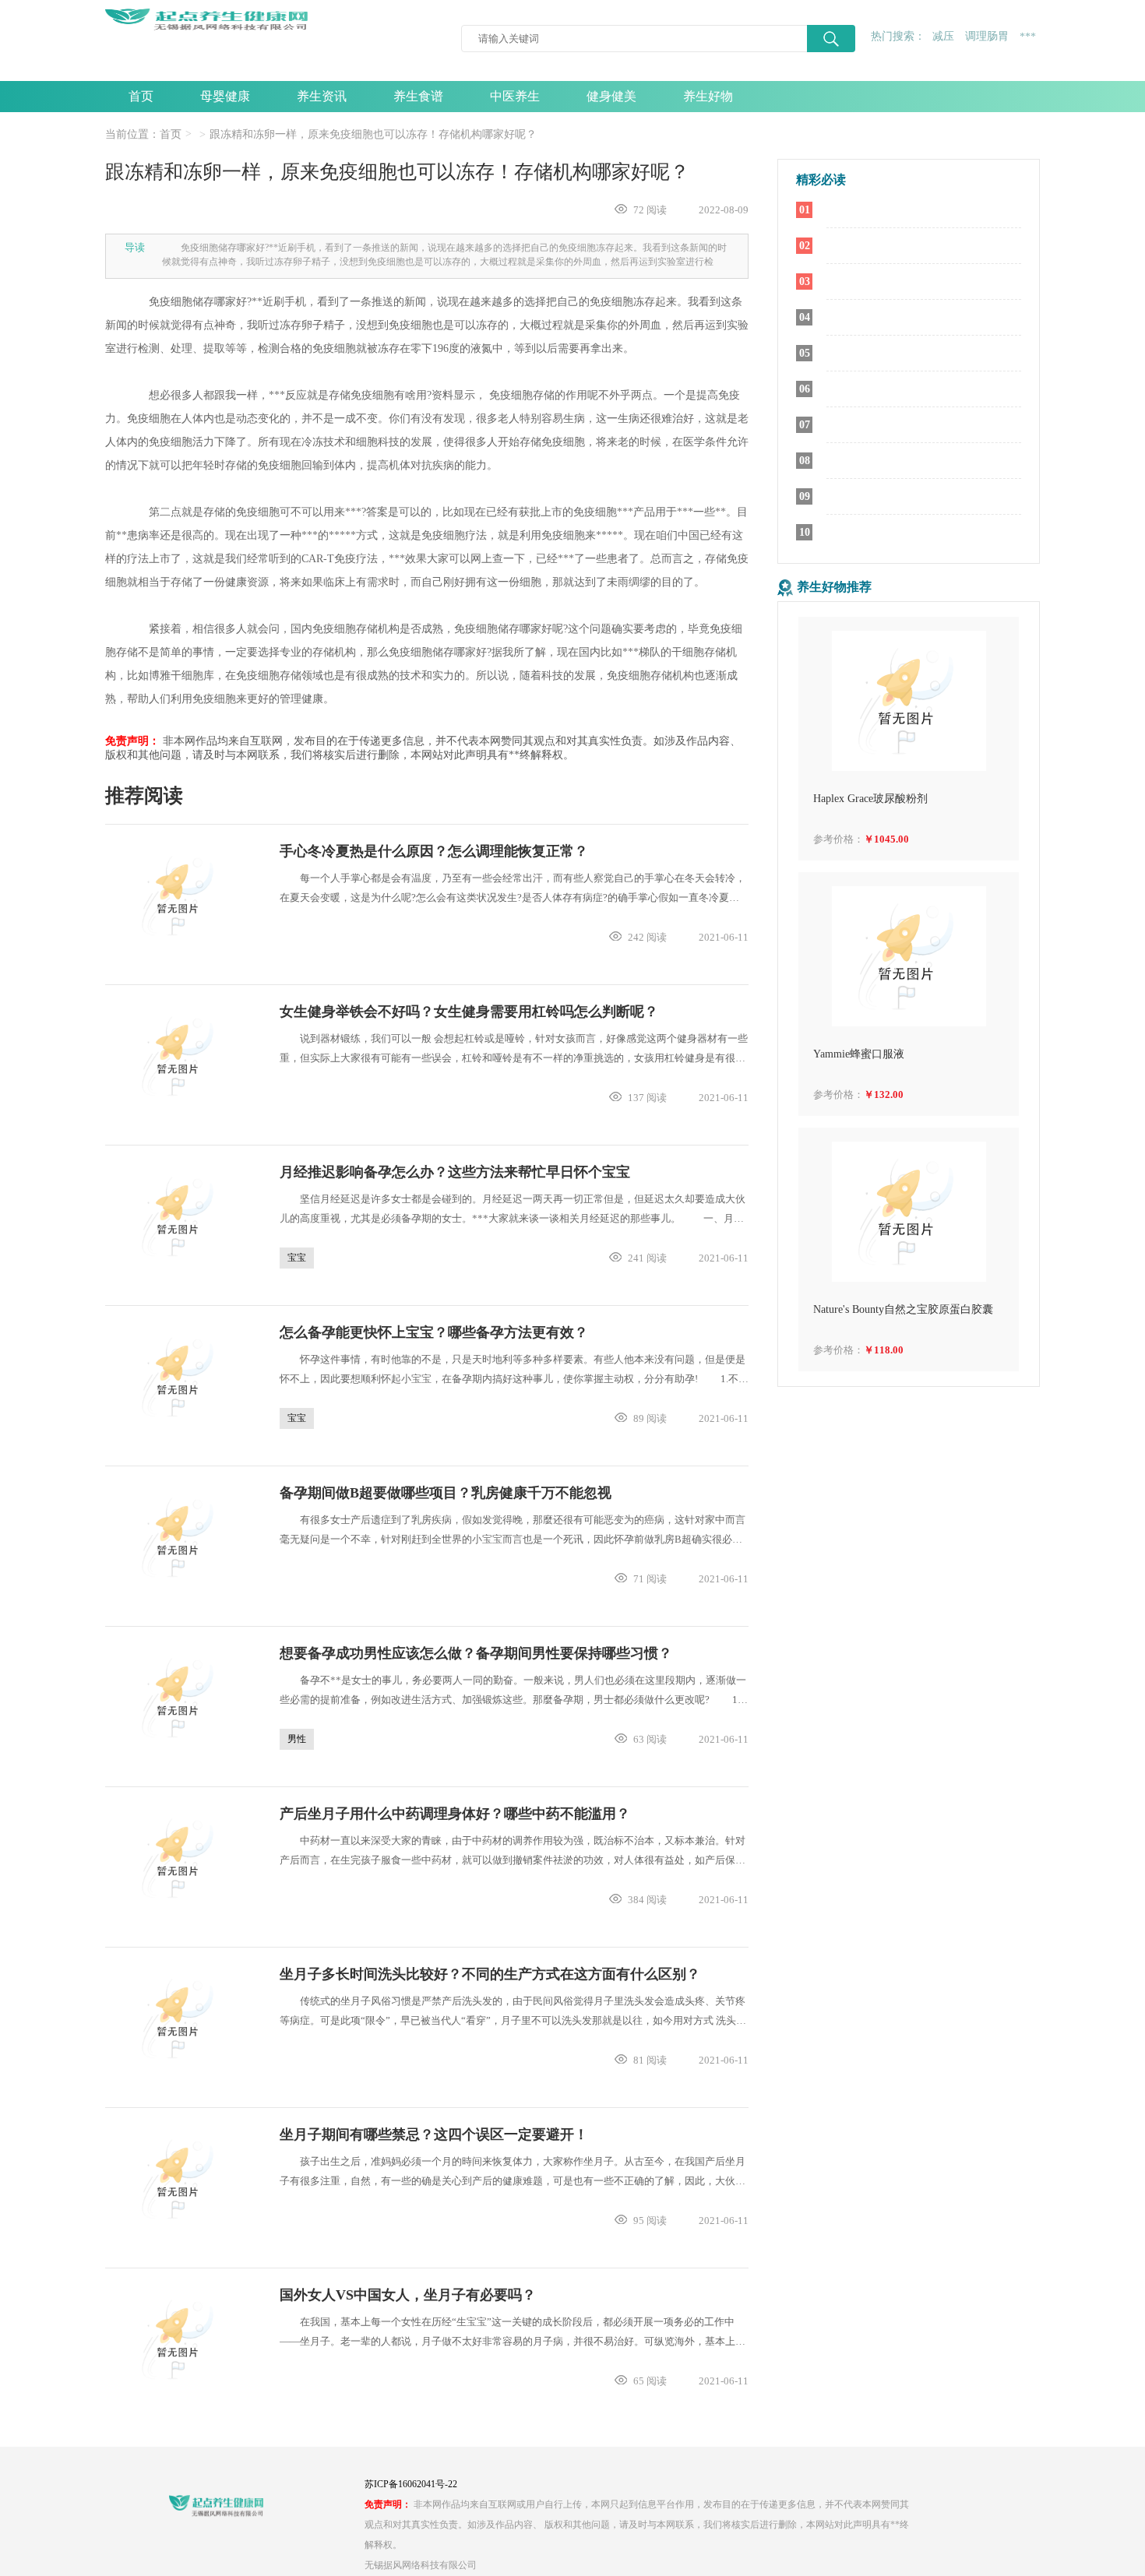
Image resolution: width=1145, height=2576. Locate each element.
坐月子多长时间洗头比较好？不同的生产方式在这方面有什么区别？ (490, 1974)
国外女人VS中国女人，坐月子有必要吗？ (408, 2295)
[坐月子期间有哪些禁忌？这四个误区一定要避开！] (180, 2179)
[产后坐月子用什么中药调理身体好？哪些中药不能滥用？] (180, 1858)
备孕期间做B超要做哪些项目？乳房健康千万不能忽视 (446, 1493)
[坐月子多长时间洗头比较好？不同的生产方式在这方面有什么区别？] (180, 2018)
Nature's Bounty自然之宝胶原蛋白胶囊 (903, 1309)
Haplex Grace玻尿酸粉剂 (870, 799)
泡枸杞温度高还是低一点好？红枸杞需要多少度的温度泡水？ (924, 389)
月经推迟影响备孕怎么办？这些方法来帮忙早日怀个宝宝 (455, 1172)
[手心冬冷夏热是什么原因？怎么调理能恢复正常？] (180, 896)
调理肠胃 (987, 36)
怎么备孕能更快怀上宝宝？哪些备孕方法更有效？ (434, 1332)
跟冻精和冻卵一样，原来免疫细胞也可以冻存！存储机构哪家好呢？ (373, 134)
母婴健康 (225, 96)
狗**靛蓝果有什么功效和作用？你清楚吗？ (924, 461)
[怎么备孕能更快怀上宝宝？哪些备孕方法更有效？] (180, 1377)
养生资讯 (322, 96)
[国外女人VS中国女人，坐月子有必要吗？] (180, 2339)
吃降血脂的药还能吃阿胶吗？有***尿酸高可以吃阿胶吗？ (924, 282)
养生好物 (708, 96)
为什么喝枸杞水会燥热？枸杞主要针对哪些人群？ (924, 354)
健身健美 (611, 96)
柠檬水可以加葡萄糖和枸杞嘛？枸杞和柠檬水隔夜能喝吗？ (924, 497)
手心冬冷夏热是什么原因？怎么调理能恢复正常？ (434, 851)
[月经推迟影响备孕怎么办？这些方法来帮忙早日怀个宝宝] (180, 1216)
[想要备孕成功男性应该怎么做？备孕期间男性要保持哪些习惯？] (180, 1698)
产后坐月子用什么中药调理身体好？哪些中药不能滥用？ (455, 1814)
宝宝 (297, 1258)
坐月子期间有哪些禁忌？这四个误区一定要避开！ (434, 2134)
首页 (141, 96)
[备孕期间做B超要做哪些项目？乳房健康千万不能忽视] (180, 1537)
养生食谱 (418, 96)
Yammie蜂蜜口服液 (859, 1054)
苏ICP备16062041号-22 (411, 2484)
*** (1028, 37)
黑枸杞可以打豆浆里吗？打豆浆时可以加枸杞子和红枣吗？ (924, 210)
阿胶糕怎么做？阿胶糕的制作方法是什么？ (924, 533)
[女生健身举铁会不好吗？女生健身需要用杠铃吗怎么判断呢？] (180, 1056)
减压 (943, 36)
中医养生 (515, 96)
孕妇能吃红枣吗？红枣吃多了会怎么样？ (924, 318)
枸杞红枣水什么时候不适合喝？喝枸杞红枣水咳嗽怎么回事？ (924, 425)
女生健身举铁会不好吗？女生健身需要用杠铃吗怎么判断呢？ (469, 1012)
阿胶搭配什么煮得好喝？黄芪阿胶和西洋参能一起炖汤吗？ (924, 246)
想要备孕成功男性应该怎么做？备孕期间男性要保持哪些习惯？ (476, 1653)
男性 (297, 1739)
